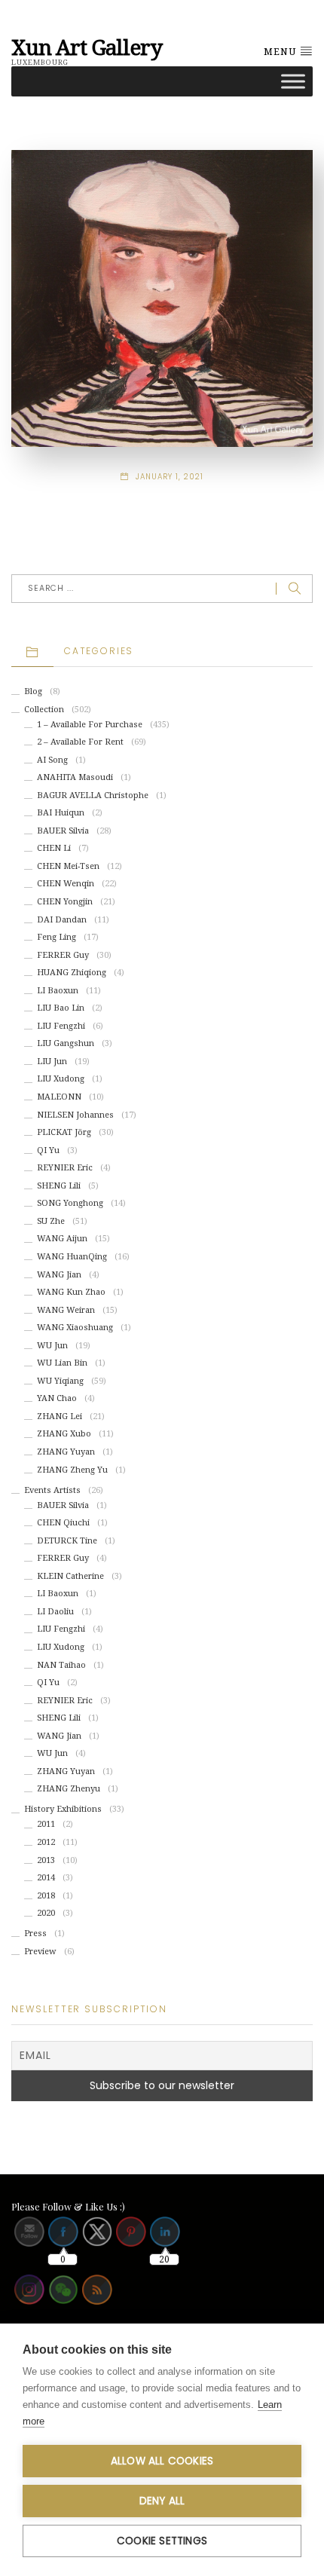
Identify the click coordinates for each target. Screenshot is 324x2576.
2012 (46, 1842)
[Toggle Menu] (293, 81)
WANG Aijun (62, 1239)
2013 (46, 1860)
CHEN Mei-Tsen (68, 866)
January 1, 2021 (170, 477)
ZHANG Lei (60, 1416)
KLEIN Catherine (70, 1576)
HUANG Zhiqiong (72, 973)
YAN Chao (57, 1398)
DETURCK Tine (67, 1541)
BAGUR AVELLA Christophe (93, 795)
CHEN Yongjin (65, 902)
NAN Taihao (61, 1665)
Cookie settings (162, 2541)
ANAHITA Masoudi (75, 777)
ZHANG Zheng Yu (72, 1470)
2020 (46, 1913)
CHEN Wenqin (66, 884)
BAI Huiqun (61, 813)
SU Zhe (51, 1221)
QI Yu (48, 1150)
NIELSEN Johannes (75, 1115)
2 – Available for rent (80, 742)
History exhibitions (63, 1809)
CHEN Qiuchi (63, 1523)
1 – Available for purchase (90, 725)
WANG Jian (59, 1275)
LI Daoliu (55, 1612)
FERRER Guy (63, 955)
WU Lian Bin (62, 1363)
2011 (46, 1824)
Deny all (162, 2501)
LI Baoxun (58, 991)
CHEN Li (54, 848)
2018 (46, 1896)
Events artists (52, 1490)
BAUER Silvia (63, 831)
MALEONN (59, 1097)
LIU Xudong (61, 1079)
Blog (33, 691)
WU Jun (52, 1346)
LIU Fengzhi (61, 1026)
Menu (281, 52)
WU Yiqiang (60, 1381)
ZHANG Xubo (64, 1434)
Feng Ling (57, 937)
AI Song (52, 760)
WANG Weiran (66, 1310)
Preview (40, 1952)
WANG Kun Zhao (71, 1292)
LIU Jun (52, 1062)
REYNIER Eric (65, 1168)
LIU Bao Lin (61, 1008)
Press (35, 1934)
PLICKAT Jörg (64, 1132)
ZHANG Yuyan (66, 1452)
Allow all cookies (162, 2461)
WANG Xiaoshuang (75, 1328)
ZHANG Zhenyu (69, 1789)
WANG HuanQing (72, 1257)
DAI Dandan (62, 920)
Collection (44, 710)
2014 (46, 1878)
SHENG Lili (59, 1186)
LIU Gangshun (66, 1043)
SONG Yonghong (70, 1203)
